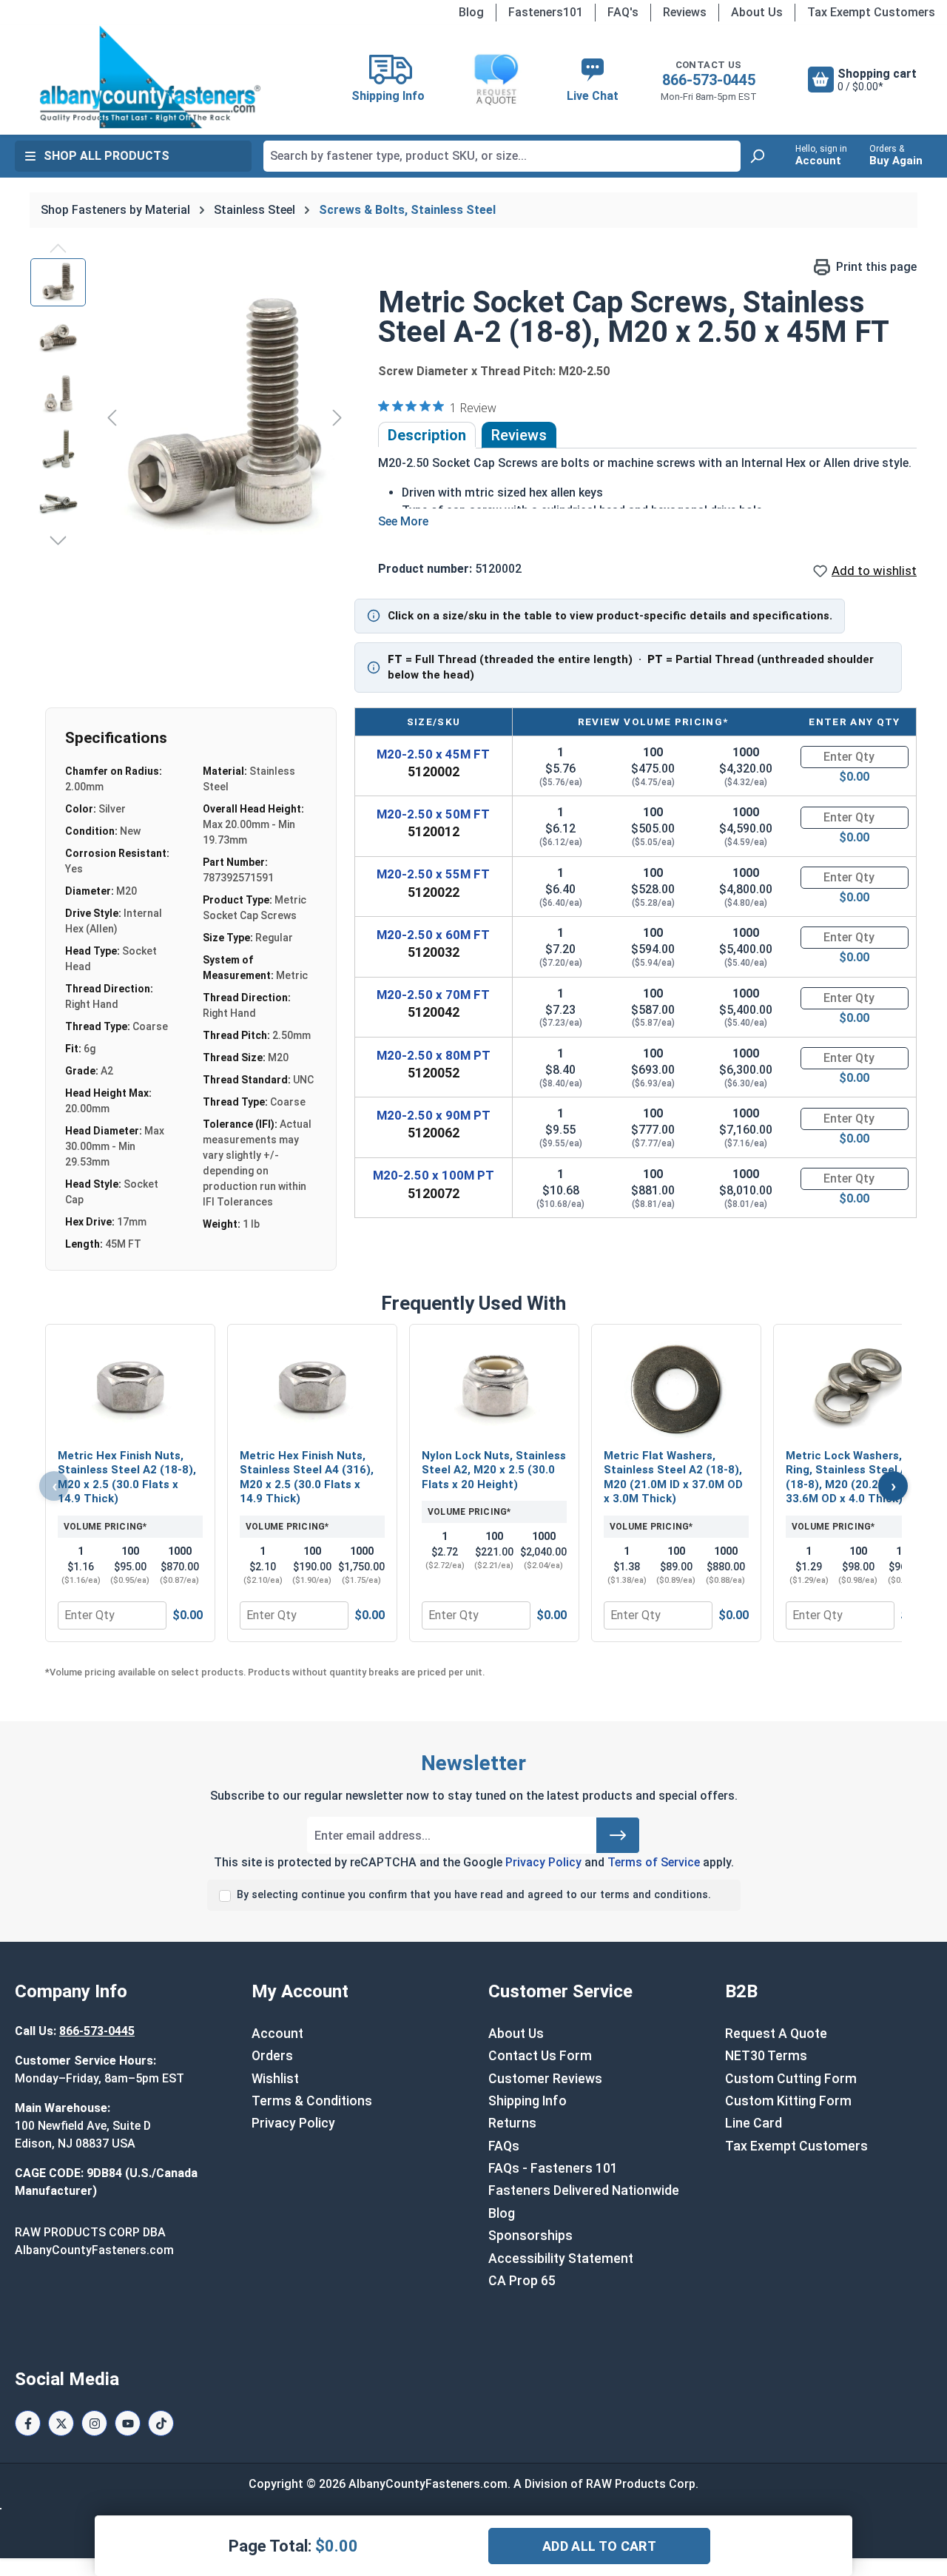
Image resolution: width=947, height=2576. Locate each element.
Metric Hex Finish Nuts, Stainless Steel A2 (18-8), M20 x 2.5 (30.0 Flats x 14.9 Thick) (127, 1477)
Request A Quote (776, 2034)
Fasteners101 (546, 12)
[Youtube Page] (128, 2423)
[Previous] (112, 417)
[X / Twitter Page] (61, 2423)
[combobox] (502, 156)
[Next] (337, 417)
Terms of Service (654, 1862)
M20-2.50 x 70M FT (433, 995)
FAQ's (623, 12)
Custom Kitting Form (788, 2101)
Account (277, 2034)
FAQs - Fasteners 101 (553, 2168)
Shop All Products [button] (107, 156)
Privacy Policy (543, 1862)
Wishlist (275, 2079)
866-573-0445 (709, 80)
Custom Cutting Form (791, 2079)
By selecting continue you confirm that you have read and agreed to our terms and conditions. (474, 1895)
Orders (272, 2056)
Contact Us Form (540, 2056)
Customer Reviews (545, 2079)
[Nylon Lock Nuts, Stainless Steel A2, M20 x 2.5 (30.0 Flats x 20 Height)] (494, 1388)
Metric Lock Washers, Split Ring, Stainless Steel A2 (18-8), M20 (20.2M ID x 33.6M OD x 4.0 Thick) (858, 1477)
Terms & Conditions (312, 2101)
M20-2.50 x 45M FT (433, 754)
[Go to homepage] (151, 77)
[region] (189, 417)
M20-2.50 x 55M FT (433, 874)
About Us (757, 12)
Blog (471, 12)
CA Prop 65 (522, 2281)
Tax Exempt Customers (871, 12)
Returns (512, 2123)
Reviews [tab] (519, 435)
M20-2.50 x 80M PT (434, 1055)
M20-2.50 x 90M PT (434, 1115)
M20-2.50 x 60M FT (433, 935)
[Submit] (618, 1835)
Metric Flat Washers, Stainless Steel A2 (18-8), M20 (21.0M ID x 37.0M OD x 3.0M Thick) (673, 1477)
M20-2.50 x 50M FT (433, 814)
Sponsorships (530, 2236)
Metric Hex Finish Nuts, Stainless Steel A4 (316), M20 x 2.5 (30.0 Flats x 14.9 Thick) (307, 1477)
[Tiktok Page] (161, 2423)
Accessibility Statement (561, 2259)
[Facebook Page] (28, 2423)
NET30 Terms (766, 2056)
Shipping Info (528, 2101)
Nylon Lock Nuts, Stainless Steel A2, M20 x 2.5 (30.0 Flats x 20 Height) (494, 1470)
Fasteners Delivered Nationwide (584, 2190)
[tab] (427, 435)
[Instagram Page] (94, 2423)
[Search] (757, 156)
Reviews (685, 12)
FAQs (504, 2146)
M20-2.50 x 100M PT (434, 1175)
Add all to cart (599, 2546)
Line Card (754, 2123)
